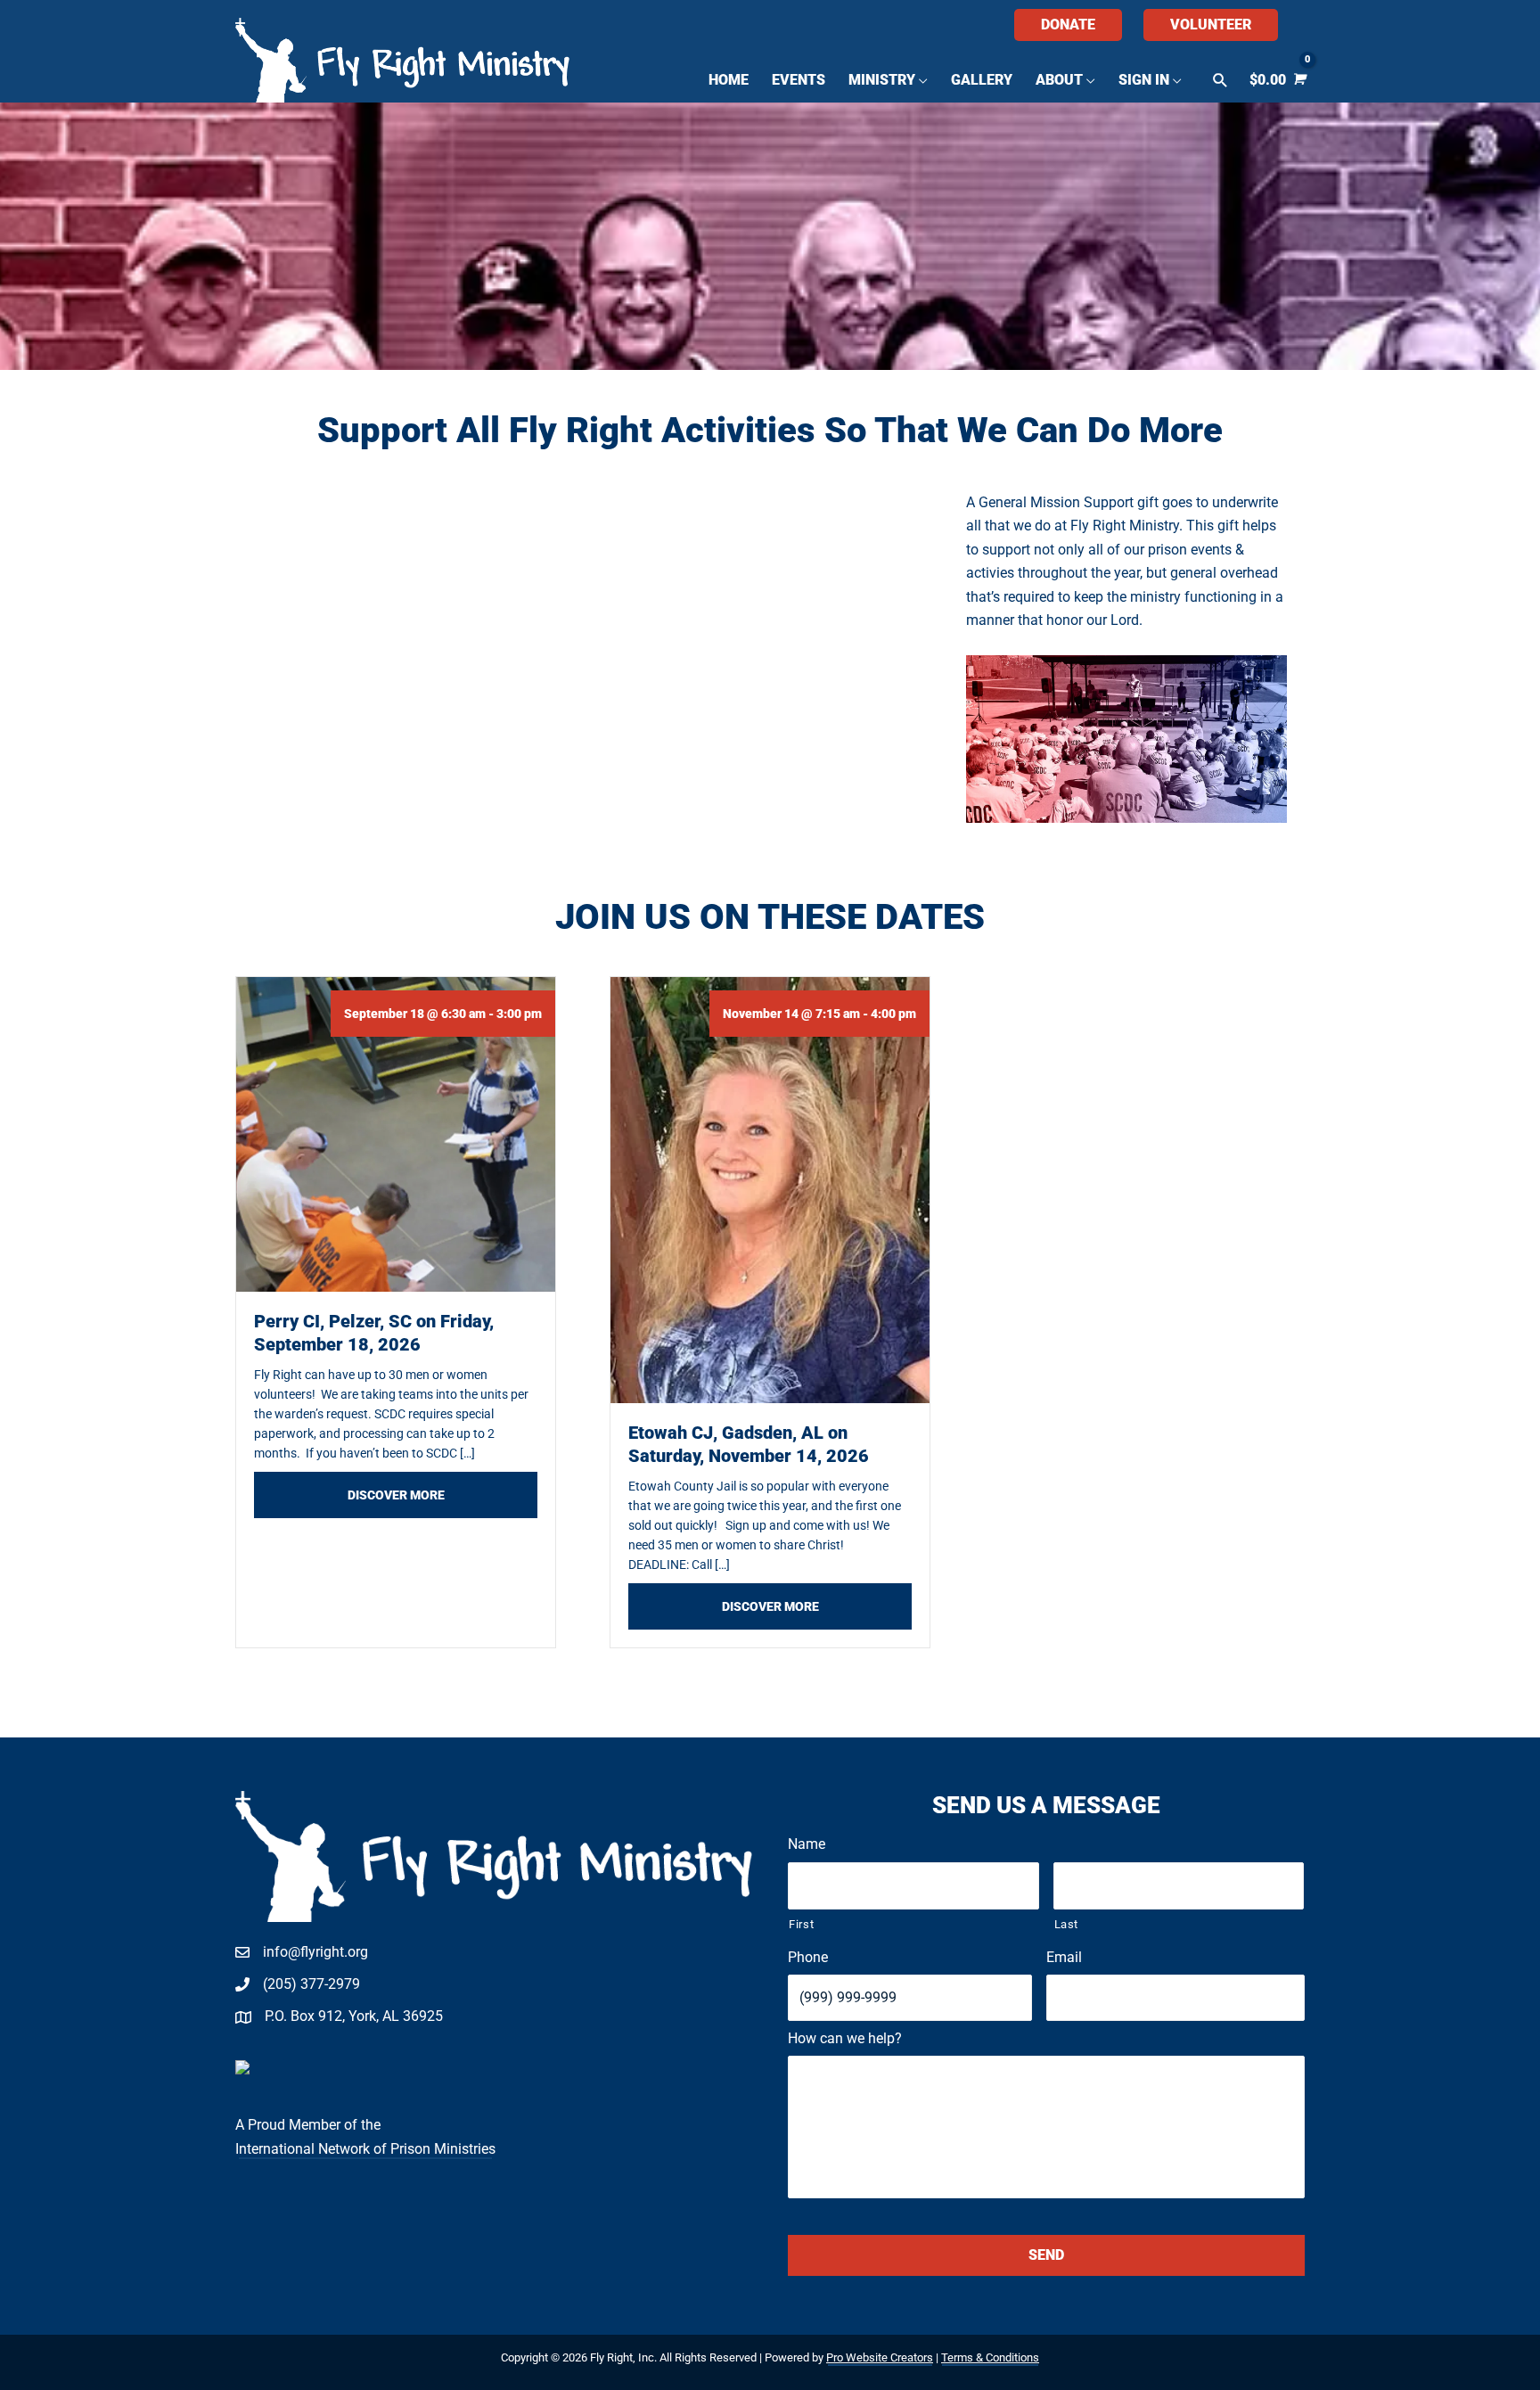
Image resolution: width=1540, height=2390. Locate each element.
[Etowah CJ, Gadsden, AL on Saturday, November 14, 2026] (770, 1189)
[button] (1221, 81)
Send (1046, 2255)
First (801, 1924)
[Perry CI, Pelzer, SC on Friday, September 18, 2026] (396, 1133)
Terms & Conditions (990, 2357)
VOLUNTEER (1211, 25)
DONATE (1068, 25)
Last (1067, 1924)
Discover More (442, 1495)
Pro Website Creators (880, 2357)
